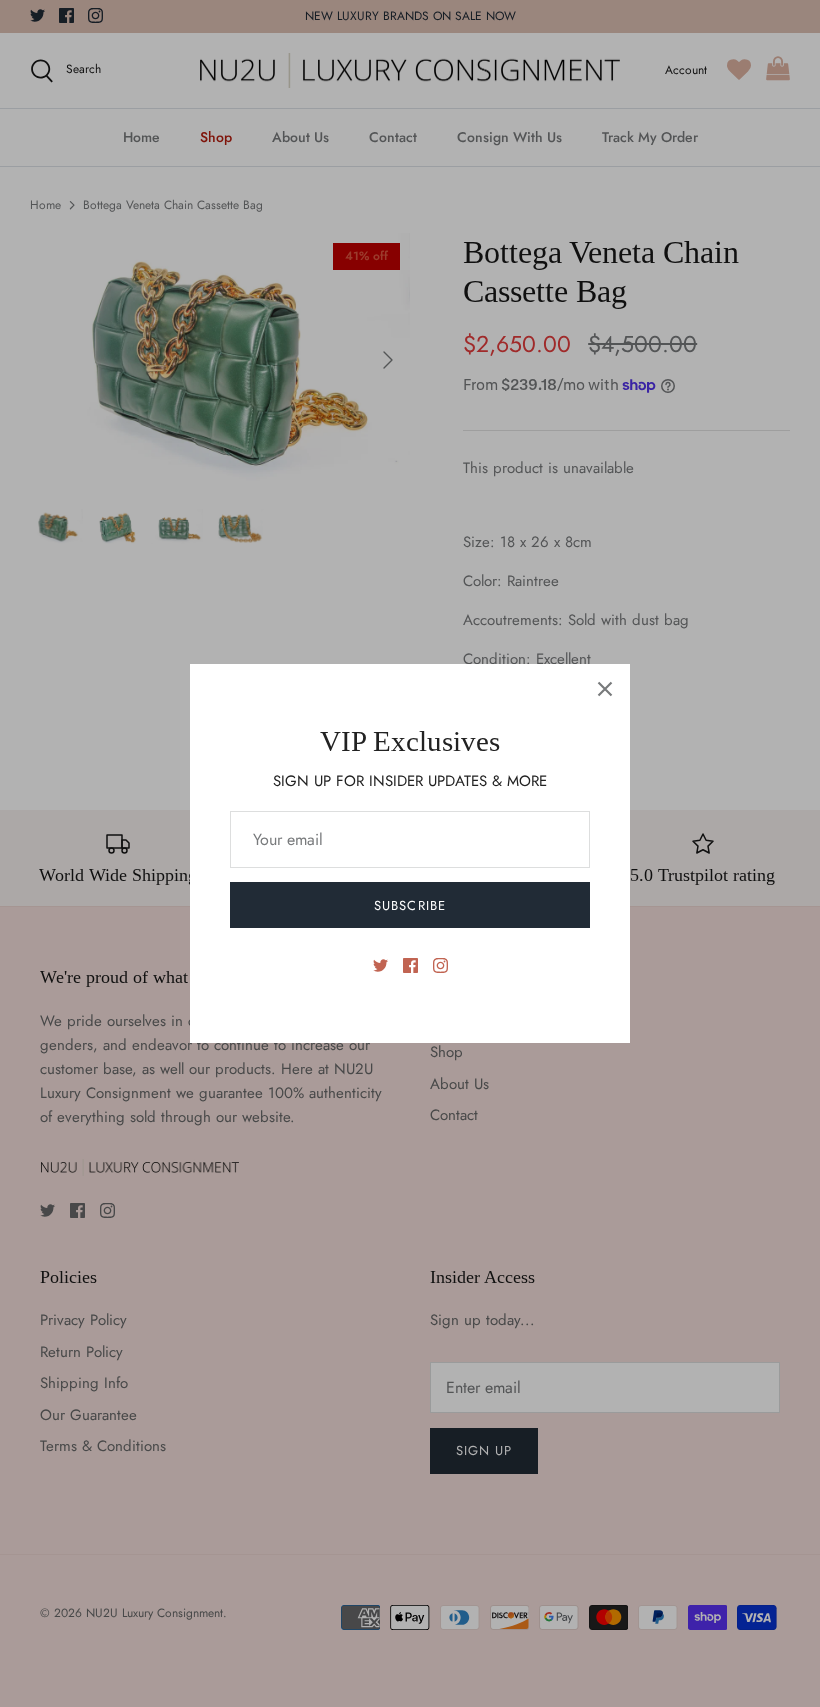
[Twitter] (380, 965)
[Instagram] (440, 965)
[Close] (605, 689)
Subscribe (409, 905)
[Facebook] (410, 965)
